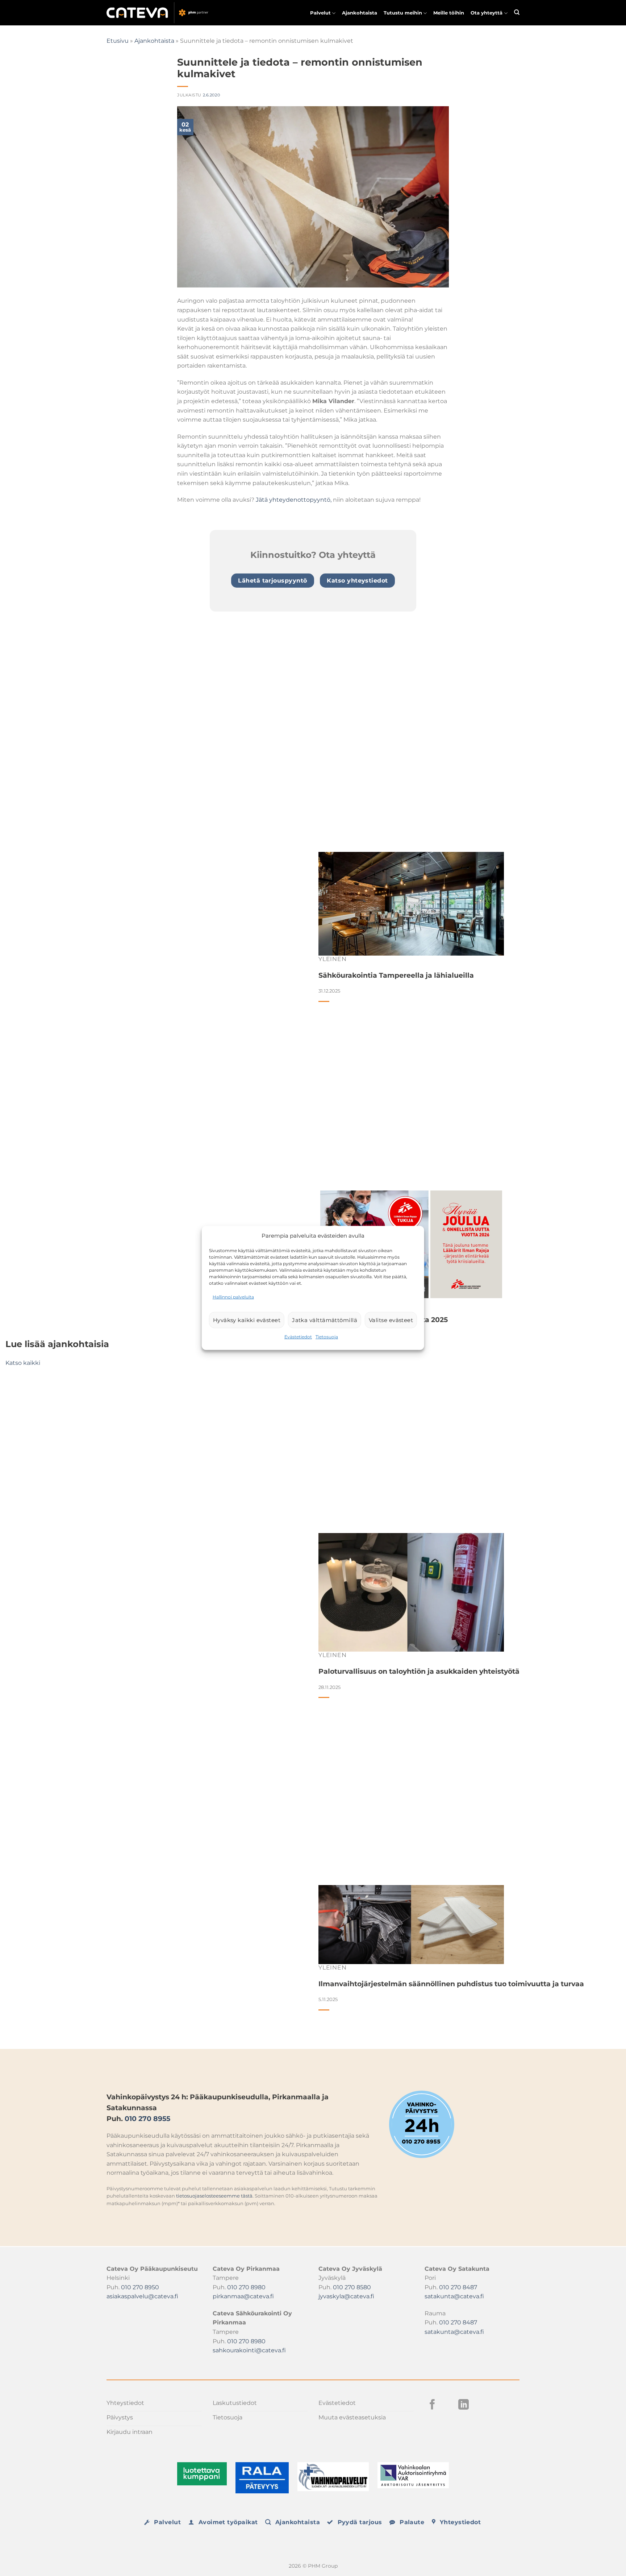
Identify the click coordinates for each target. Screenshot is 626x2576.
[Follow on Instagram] (448, 2405)
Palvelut (320, 13)
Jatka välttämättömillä (325, 1320)
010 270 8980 (246, 2287)
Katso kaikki (23, 1363)
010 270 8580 (352, 2287)
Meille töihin (449, 13)
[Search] (517, 12)
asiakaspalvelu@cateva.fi (142, 2296)
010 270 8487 (458, 2287)
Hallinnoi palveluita (233, 1297)
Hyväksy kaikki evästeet (247, 1320)
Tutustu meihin (403, 13)
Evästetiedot (298, 1337)
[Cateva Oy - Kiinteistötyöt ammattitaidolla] (159, 13)
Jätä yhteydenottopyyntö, (294, 500)
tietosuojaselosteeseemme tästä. (215, 2196)
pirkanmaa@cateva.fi (243, 2296)
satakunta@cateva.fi (454, 2296)
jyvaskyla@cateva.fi (346, 2296)
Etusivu (118, 41)
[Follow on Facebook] (432, 2405)
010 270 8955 (147, 2119)
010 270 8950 (140, 2287)
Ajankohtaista (360, 13)
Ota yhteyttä (487, 13)
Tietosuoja (327, 1337)
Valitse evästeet (391, 1320)
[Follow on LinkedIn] (464, 2405)
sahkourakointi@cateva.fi (249, 2350)
